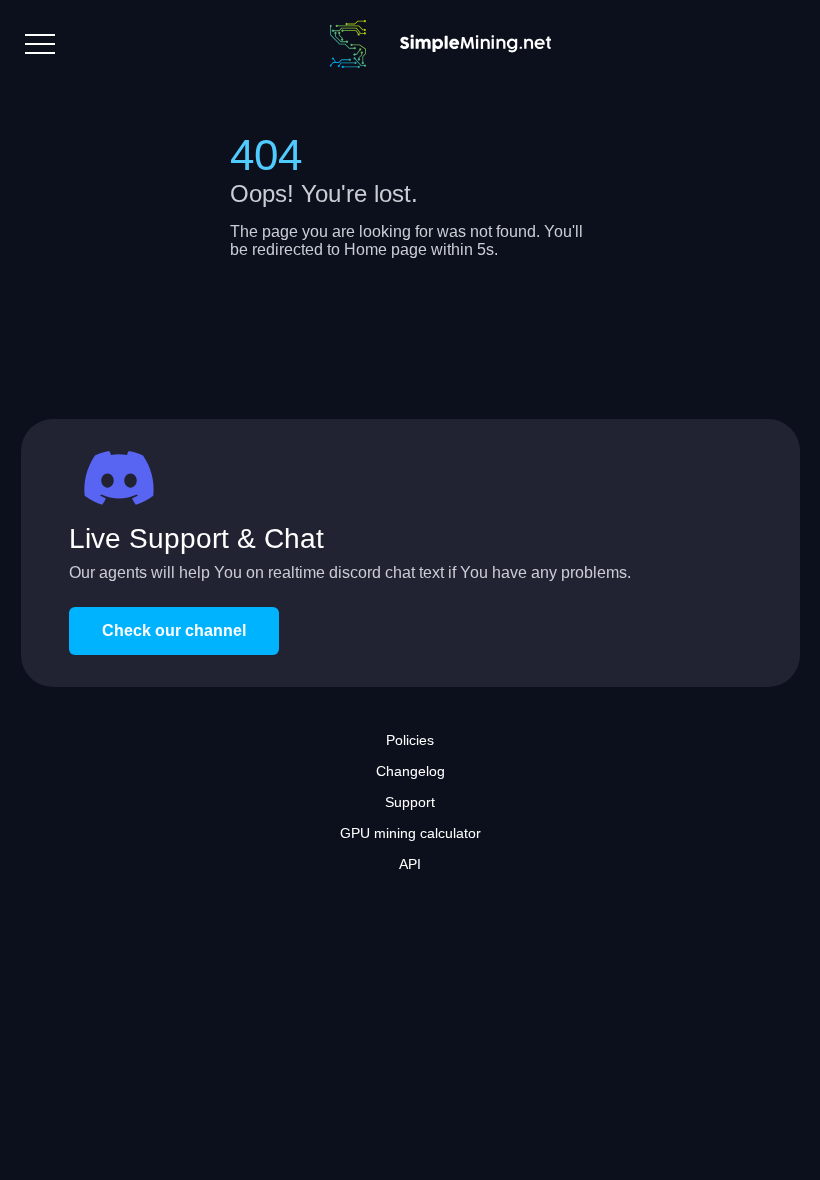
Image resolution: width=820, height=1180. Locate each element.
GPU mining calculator (410, 833)
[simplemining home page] (430, 44)
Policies (410, 740)
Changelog (410, 771)
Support (410, 802)
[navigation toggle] (40, 44)
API (410, 864)
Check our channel (174, 630)
